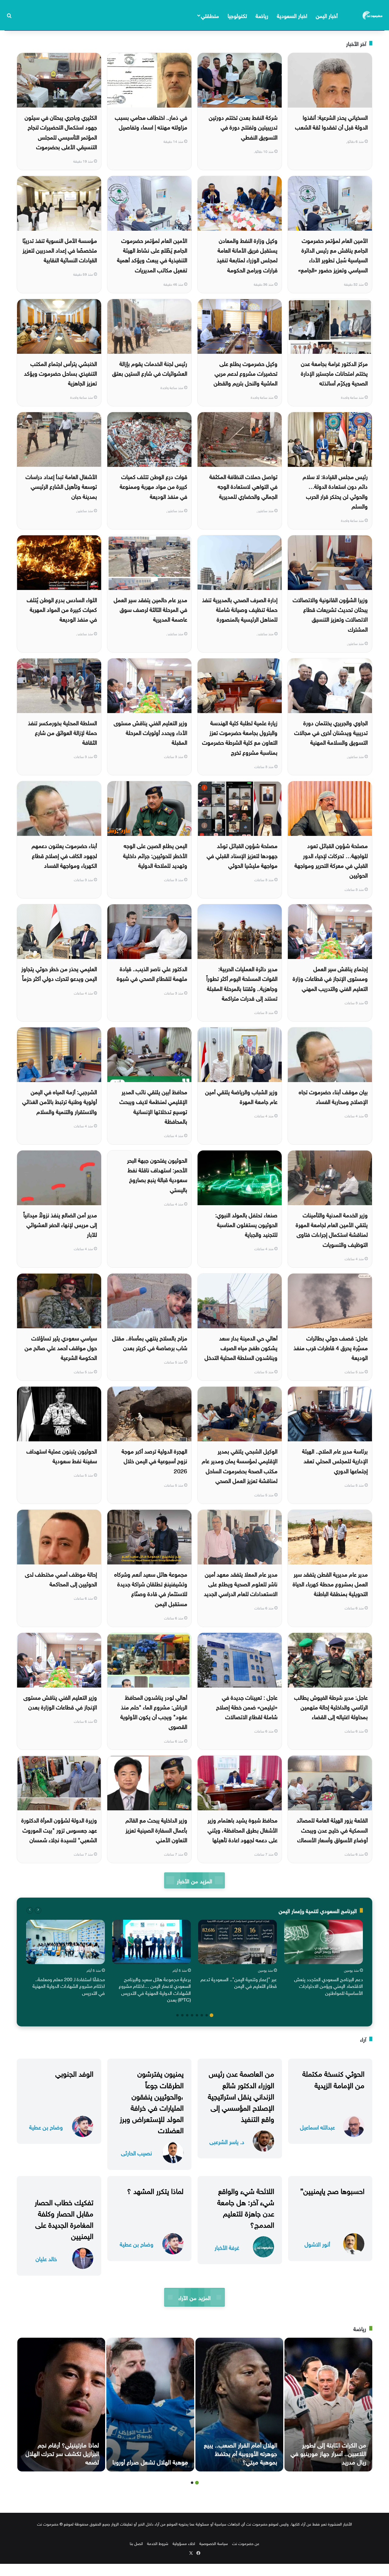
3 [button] (202, 2015)
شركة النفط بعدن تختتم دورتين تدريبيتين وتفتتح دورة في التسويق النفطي (243, 127)
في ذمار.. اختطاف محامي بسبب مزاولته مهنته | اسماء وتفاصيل (151, 122)
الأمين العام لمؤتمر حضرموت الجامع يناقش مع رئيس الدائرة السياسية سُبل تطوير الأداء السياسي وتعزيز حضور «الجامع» (333, 255)
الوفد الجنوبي (74, 2073)
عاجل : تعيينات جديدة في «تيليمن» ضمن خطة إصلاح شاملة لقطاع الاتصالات (247, 1707)
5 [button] (192, 2015)
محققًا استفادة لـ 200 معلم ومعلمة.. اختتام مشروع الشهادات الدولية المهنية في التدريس (69, 1986)
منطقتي (210, 15)
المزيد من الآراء (194, 2297)
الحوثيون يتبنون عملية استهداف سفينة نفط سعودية (62, 1455)
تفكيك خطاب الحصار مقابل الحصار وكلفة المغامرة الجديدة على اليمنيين (64, 2218)
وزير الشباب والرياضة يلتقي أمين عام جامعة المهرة (241, 1096)
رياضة (262, 15)
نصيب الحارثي (136, 2152)
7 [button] (182, 2015)
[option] (324, 1959)
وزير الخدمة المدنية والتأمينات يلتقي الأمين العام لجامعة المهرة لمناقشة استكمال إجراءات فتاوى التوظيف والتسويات (332, 1229)
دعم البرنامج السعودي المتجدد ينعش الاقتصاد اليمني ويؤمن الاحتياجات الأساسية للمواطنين (329, 1986)
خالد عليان (46, 2258)
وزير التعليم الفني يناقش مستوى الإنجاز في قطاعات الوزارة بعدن (60, 1702)
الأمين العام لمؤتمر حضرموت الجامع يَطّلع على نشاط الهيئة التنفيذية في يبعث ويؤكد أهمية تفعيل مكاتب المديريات (152, 255)
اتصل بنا (136, 2543)
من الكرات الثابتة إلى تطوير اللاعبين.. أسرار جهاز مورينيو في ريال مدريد (328, 2453)
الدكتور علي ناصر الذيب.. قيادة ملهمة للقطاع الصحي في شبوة (152, 973)
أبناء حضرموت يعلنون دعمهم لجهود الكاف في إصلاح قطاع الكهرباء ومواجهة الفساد (64, 855)
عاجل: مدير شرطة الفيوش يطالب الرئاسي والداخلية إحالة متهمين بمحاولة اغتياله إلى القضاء (331, 1707)
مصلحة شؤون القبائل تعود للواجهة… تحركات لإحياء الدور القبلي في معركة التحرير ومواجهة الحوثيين (331, 860)
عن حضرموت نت (246, 2543)
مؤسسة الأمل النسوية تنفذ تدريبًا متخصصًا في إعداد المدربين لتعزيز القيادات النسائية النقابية (60, 250)
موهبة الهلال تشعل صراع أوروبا (150, 2461)
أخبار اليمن (327, 15)
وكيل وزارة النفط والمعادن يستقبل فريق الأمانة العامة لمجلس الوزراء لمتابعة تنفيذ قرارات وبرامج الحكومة (247, 255)
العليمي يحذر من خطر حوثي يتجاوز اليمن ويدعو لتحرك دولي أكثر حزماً (59, 973)
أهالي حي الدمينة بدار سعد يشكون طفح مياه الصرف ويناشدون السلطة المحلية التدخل (241, 1347)
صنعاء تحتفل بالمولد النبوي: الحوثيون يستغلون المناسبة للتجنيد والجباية (246, 1224)
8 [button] (177, 2015)
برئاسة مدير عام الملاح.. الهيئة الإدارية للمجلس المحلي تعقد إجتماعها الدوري (335, 1460)
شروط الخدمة (158, 2543)
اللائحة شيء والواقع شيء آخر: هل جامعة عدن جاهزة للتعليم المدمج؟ (246, 2207)
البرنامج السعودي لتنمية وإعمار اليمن (318, 1910)
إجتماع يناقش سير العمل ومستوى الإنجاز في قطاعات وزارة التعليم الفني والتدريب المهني (330, 978)
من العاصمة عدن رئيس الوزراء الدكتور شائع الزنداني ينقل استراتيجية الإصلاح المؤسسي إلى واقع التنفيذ (241, 2095)
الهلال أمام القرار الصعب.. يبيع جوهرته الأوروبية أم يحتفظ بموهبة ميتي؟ (241, 2453)
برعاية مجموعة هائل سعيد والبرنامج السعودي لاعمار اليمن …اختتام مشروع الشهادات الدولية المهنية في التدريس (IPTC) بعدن (155, 1989)
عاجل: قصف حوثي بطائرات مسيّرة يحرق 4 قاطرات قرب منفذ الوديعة (331, 1347)
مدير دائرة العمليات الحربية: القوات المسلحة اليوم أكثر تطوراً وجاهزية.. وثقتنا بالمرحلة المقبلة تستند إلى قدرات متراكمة (242, 983)
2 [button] (207, 2015)
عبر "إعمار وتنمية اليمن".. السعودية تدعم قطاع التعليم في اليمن (239, 1982)
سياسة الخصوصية (214, 2543)
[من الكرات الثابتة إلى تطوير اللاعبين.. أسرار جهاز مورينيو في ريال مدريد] (328, 2405)
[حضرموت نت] (373, 15)
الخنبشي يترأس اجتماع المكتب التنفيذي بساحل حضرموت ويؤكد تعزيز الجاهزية (60, 373)
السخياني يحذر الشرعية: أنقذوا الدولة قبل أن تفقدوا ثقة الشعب (331, 122)
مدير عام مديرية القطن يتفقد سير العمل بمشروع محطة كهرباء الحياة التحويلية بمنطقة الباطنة (330, 1583)
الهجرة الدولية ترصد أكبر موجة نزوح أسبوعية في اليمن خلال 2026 (154, 1460)
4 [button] (197, 2015)
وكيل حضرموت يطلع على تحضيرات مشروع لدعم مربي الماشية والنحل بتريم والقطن (246, 373)
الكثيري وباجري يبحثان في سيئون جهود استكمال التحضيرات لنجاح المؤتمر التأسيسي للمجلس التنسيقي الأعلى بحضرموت (61, 131)
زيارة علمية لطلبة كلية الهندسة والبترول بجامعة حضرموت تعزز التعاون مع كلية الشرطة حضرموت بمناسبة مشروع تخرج (240, 737)
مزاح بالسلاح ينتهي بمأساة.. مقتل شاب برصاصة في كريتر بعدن (150, 1342)
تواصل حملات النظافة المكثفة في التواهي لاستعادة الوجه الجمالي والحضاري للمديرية (243, 486)
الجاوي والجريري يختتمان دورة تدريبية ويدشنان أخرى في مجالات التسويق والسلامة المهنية (331, 732)
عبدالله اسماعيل (317, 2127)
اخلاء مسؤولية (184, 2543)
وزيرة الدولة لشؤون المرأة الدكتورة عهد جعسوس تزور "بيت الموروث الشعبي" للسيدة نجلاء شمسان (59, 1829)
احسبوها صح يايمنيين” (332, 2190)
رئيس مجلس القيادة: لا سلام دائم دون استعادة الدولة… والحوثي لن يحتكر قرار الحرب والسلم (335, 491)
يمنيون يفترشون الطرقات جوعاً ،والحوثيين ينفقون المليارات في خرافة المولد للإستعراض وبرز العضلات (152, 2101)
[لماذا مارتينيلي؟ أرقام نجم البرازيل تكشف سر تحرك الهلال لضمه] (61, 2405)
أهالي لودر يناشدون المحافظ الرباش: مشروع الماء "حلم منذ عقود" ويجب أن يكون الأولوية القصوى (154, 1711)
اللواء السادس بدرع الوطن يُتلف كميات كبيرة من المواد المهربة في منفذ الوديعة (62, 609)
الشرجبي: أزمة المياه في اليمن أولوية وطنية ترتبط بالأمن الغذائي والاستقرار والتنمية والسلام (60, 1101)
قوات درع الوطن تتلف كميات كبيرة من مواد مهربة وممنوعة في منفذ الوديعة (153, 486)
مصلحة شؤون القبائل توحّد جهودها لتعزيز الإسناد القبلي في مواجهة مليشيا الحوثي (242, 855)
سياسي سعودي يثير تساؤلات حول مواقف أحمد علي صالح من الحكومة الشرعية (61, 1347)
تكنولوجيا (237, 15)
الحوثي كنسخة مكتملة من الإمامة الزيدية (333, 2078)
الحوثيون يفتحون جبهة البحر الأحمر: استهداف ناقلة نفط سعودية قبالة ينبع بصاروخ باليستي (157, 1174)
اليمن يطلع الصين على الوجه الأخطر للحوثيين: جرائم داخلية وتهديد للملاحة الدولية (155, 855)
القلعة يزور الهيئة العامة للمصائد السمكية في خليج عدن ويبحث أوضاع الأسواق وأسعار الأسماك (332, 1829)
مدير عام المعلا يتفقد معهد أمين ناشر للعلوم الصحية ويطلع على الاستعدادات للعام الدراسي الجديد (241, 1583)
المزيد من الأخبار (194, 1880)
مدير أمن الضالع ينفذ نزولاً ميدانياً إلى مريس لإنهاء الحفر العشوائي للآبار (60, 1224)
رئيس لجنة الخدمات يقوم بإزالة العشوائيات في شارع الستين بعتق (150, 368)
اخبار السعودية (292, 15)
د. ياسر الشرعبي (227, 2141)
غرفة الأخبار (227, 2247)
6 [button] (187, 2015)
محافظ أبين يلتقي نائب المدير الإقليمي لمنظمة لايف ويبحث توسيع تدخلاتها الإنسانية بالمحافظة (153, 1106)
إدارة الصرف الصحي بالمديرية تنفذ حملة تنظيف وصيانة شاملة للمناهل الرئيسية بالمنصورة (240, 609)
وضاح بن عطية (46, 2127)
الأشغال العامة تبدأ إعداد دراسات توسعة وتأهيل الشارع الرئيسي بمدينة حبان (61, 486)
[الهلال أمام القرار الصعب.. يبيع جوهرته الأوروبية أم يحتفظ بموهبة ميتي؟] (239, 2405)
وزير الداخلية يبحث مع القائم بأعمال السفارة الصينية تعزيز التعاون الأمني (156, 1829)
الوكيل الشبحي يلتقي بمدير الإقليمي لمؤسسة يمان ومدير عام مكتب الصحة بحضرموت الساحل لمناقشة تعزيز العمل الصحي (240, 1465)
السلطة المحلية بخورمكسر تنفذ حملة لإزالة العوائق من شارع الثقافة (62, 732)
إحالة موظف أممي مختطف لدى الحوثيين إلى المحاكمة (61, 1578)
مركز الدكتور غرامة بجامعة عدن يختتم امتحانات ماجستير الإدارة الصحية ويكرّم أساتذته (334, 373)
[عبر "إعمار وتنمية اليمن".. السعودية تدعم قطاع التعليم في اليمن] (238, 1942)
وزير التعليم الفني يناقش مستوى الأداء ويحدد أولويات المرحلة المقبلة (150, 732)
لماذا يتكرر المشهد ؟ (155, 2190)
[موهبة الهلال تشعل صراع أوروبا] (150, 2405)
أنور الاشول (317, 2244)
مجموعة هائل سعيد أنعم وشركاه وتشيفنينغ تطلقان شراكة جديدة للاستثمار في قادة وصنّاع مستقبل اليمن (151, 1588)
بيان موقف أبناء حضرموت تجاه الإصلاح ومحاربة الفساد (333, 1096)
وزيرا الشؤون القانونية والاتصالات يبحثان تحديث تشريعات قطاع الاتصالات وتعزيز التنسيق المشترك (330, 614)
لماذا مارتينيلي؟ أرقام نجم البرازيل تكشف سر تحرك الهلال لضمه (62, 2453)
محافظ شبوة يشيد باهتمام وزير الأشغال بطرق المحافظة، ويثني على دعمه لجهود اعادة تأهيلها (243, 1829)
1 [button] (212, 2015)
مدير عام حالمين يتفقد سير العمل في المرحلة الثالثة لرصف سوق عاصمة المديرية (150, 609)
